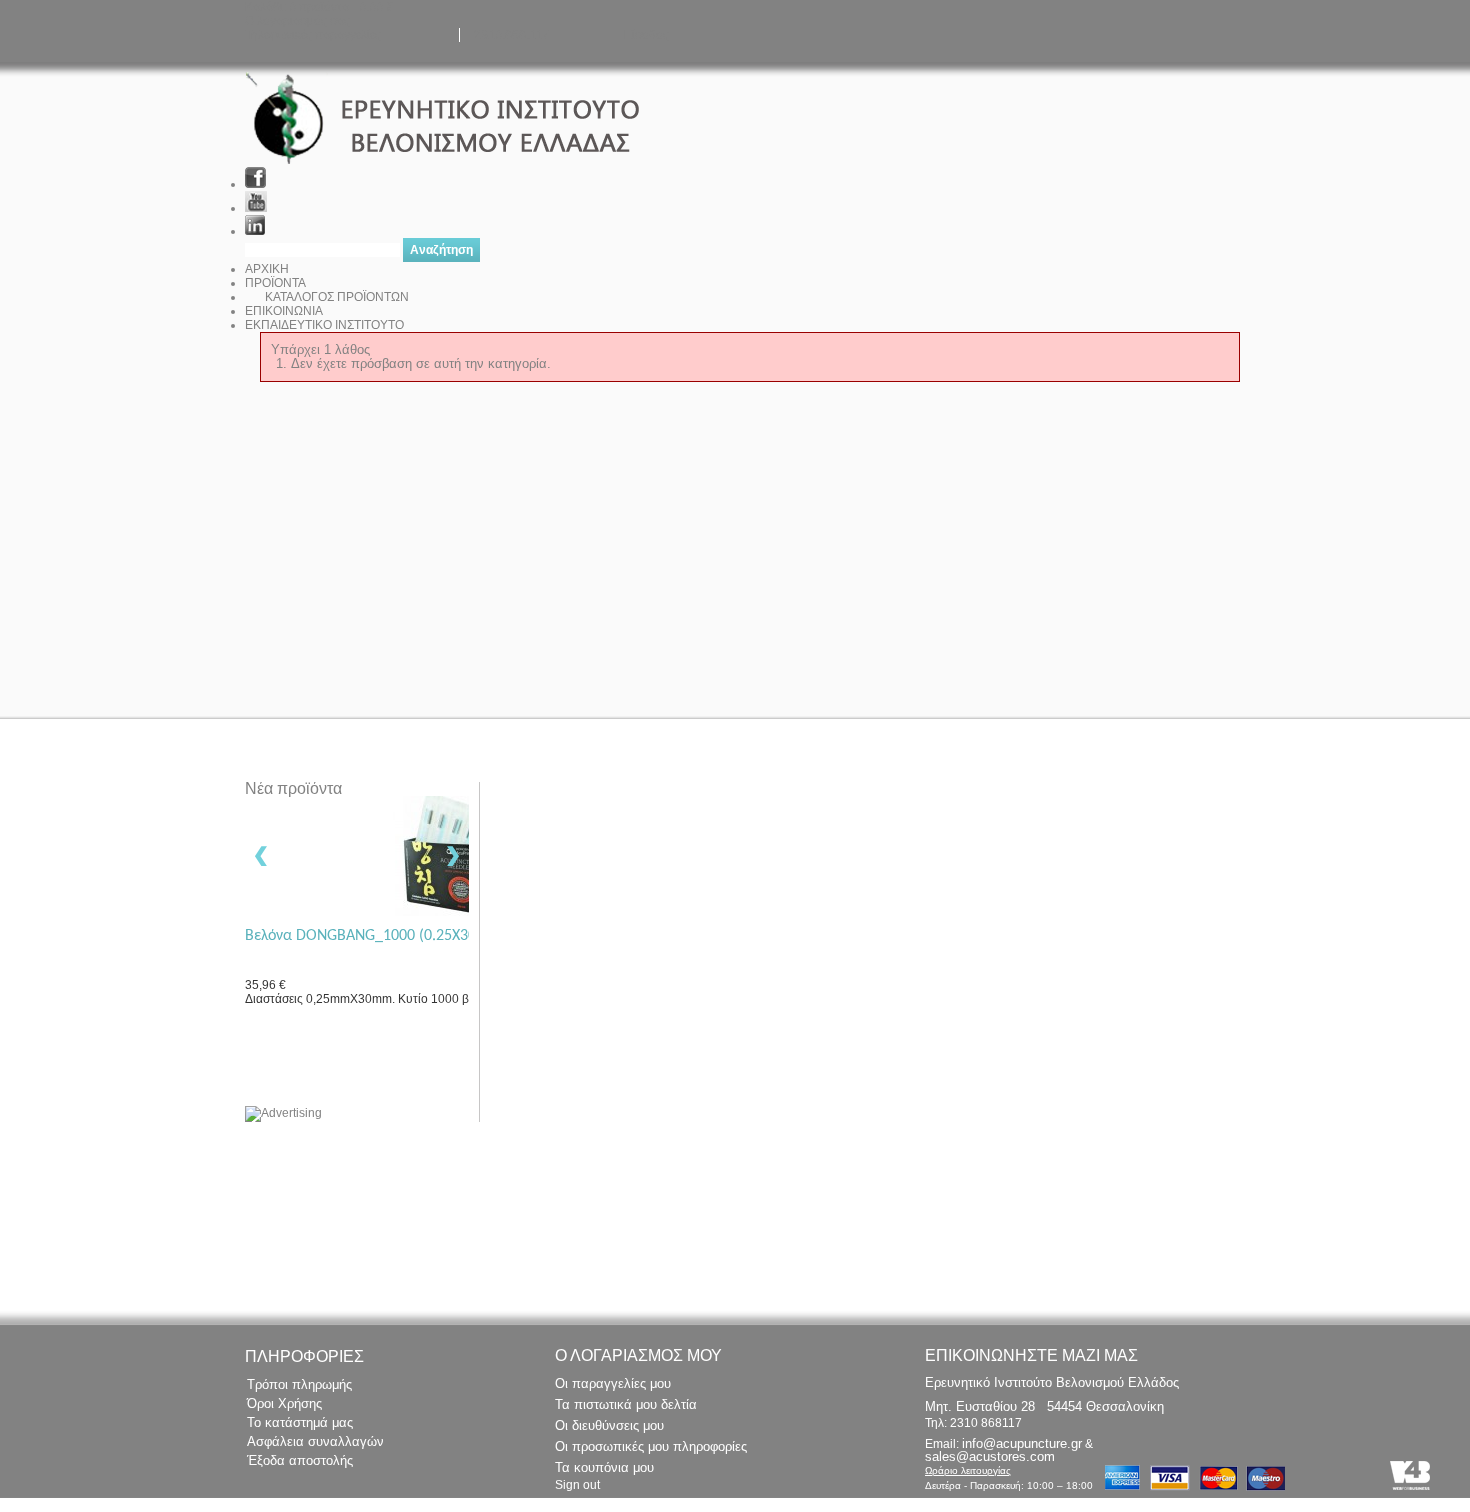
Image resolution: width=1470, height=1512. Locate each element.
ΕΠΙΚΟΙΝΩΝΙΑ (284, 311)
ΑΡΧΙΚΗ (267, 269)
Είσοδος (646, 35)
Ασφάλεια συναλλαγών (315, 1441)
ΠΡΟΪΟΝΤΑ (275, 283)
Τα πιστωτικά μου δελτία (626, 1404)
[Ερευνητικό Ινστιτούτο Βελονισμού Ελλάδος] (735, 119)
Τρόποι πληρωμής (299, 1384)
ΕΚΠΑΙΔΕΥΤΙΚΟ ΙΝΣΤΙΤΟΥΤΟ (324, 325)
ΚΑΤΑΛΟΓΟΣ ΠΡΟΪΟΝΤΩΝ (337, 297)
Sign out (577, 1485)
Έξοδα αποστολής (300, 1460)
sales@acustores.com (990, 1456)
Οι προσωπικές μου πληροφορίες (651, 1446)
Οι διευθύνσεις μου (609, 1425)
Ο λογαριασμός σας (297, 21)
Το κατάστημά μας (300, 1422)
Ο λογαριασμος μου (638, 1355)
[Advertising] (283, 1113)
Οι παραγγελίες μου (613, 1383)
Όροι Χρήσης (284, 1403)
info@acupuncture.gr (1022, 1443)
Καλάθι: (319, 7)
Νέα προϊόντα (293, 788)
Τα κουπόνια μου (604, 1467)
